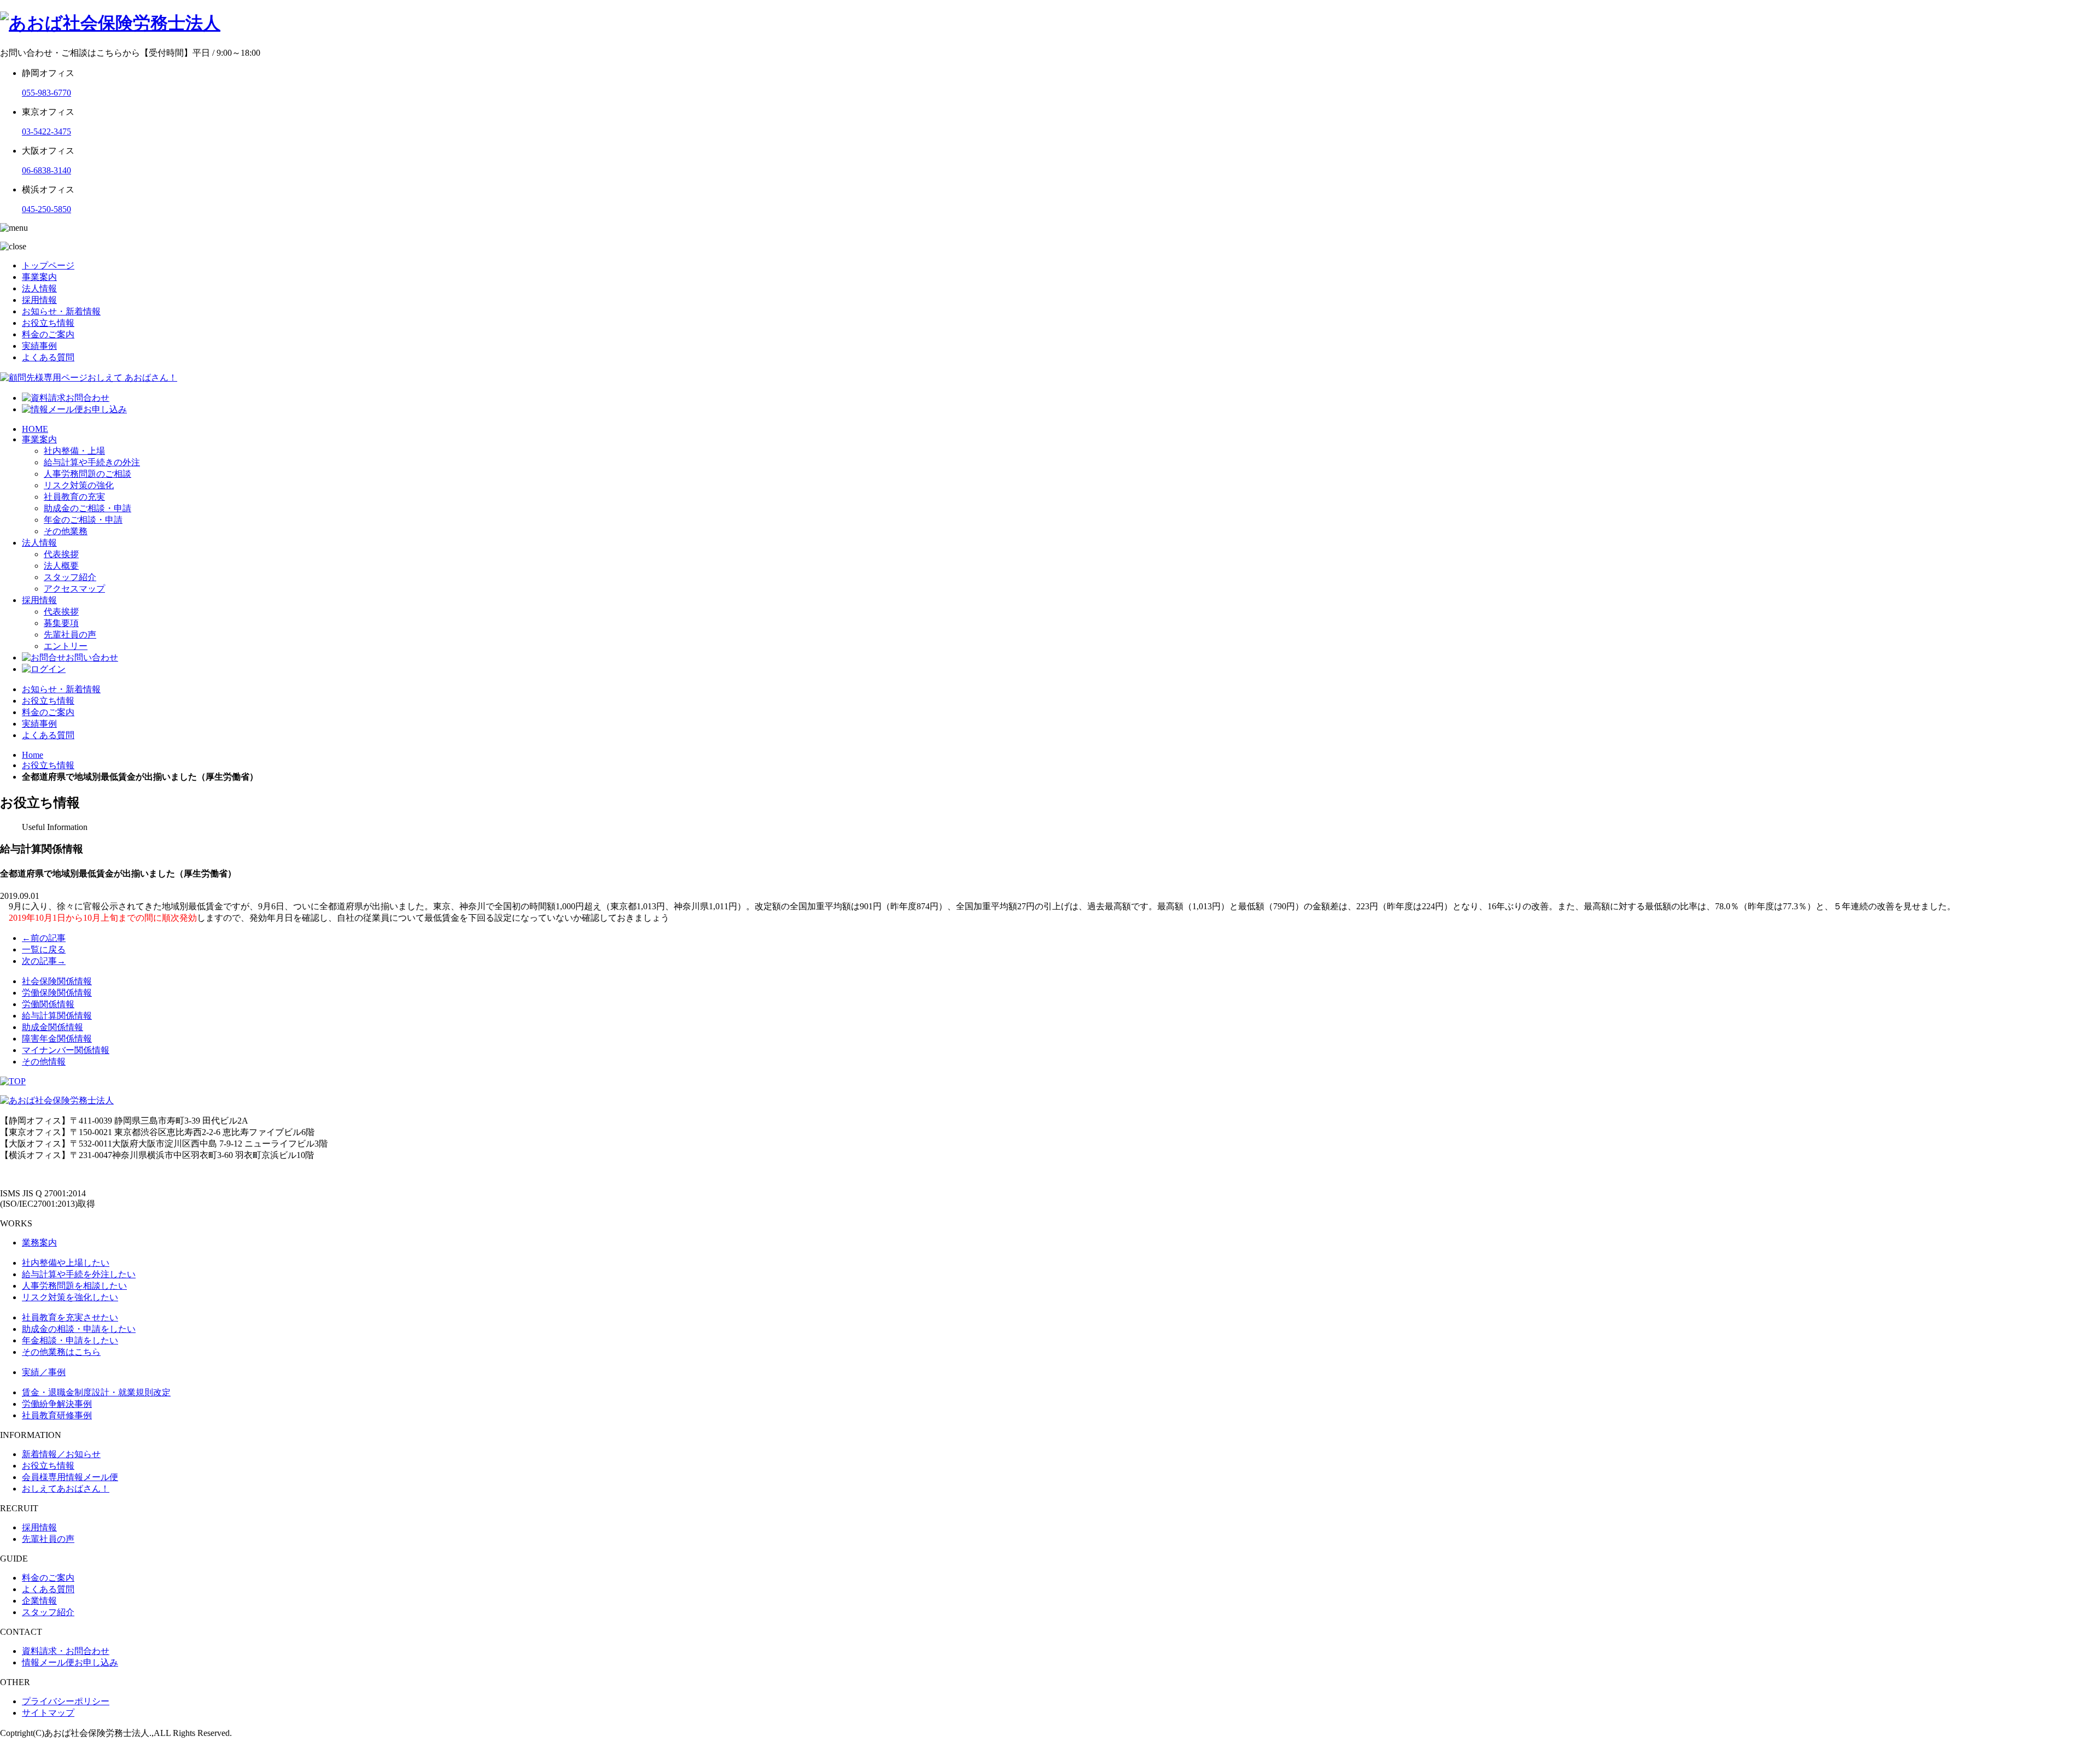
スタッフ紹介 (70, 577)
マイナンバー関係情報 (66, 1050)
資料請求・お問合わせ (66, 1651)
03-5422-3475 (46, 131)
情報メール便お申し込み (70, 1662)
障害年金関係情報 (57, 1039)
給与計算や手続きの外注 (92, 462)
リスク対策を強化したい (70, 1297)
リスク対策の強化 (79, 485)
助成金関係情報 (52, 1027)
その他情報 (44, 1062)
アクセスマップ (74, 589)
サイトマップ (48, 1713)
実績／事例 (44, 1372)
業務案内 (39, 1243)
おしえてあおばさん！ (66, 1489)
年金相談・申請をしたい (70, 1340)
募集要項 (61, 623)
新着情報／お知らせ (61, 1454)
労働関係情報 (48, 1004)
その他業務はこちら (61, 1352)
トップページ (48, 265)
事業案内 (39, 277)
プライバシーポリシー (66, 1701)
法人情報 (39, 288)
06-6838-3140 (46, 170)
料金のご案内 (48, 334)
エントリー (66, 646)
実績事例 (39, 346)
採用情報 (39, 300)
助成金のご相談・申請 (87, 508)
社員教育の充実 (74, 497)
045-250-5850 (46, 209)
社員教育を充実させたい (70, 1317)
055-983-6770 (46, 93)
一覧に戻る (44, 949)
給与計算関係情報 (57, 1016)
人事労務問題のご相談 (87, 474)
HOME (35, 429)
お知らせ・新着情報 (61, 311)
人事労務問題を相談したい (74, 1286)
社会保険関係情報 (57, 981)
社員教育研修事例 (57, 1415)
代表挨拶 (61, 554)
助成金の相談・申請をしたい (79, 1329)
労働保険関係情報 (57, 993)
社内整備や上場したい (66, 1263)
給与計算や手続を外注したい (79, 1274)
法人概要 (61, 566)
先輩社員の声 (70, 635)
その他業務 (66, 531)
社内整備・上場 (74, 451)
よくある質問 (48, 357)
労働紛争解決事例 (57, 1404)
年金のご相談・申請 (83, 520)
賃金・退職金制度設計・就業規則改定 (96, 1392)
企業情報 (39, 1601)
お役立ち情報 (48, 323)
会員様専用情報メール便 (70, 1477)
